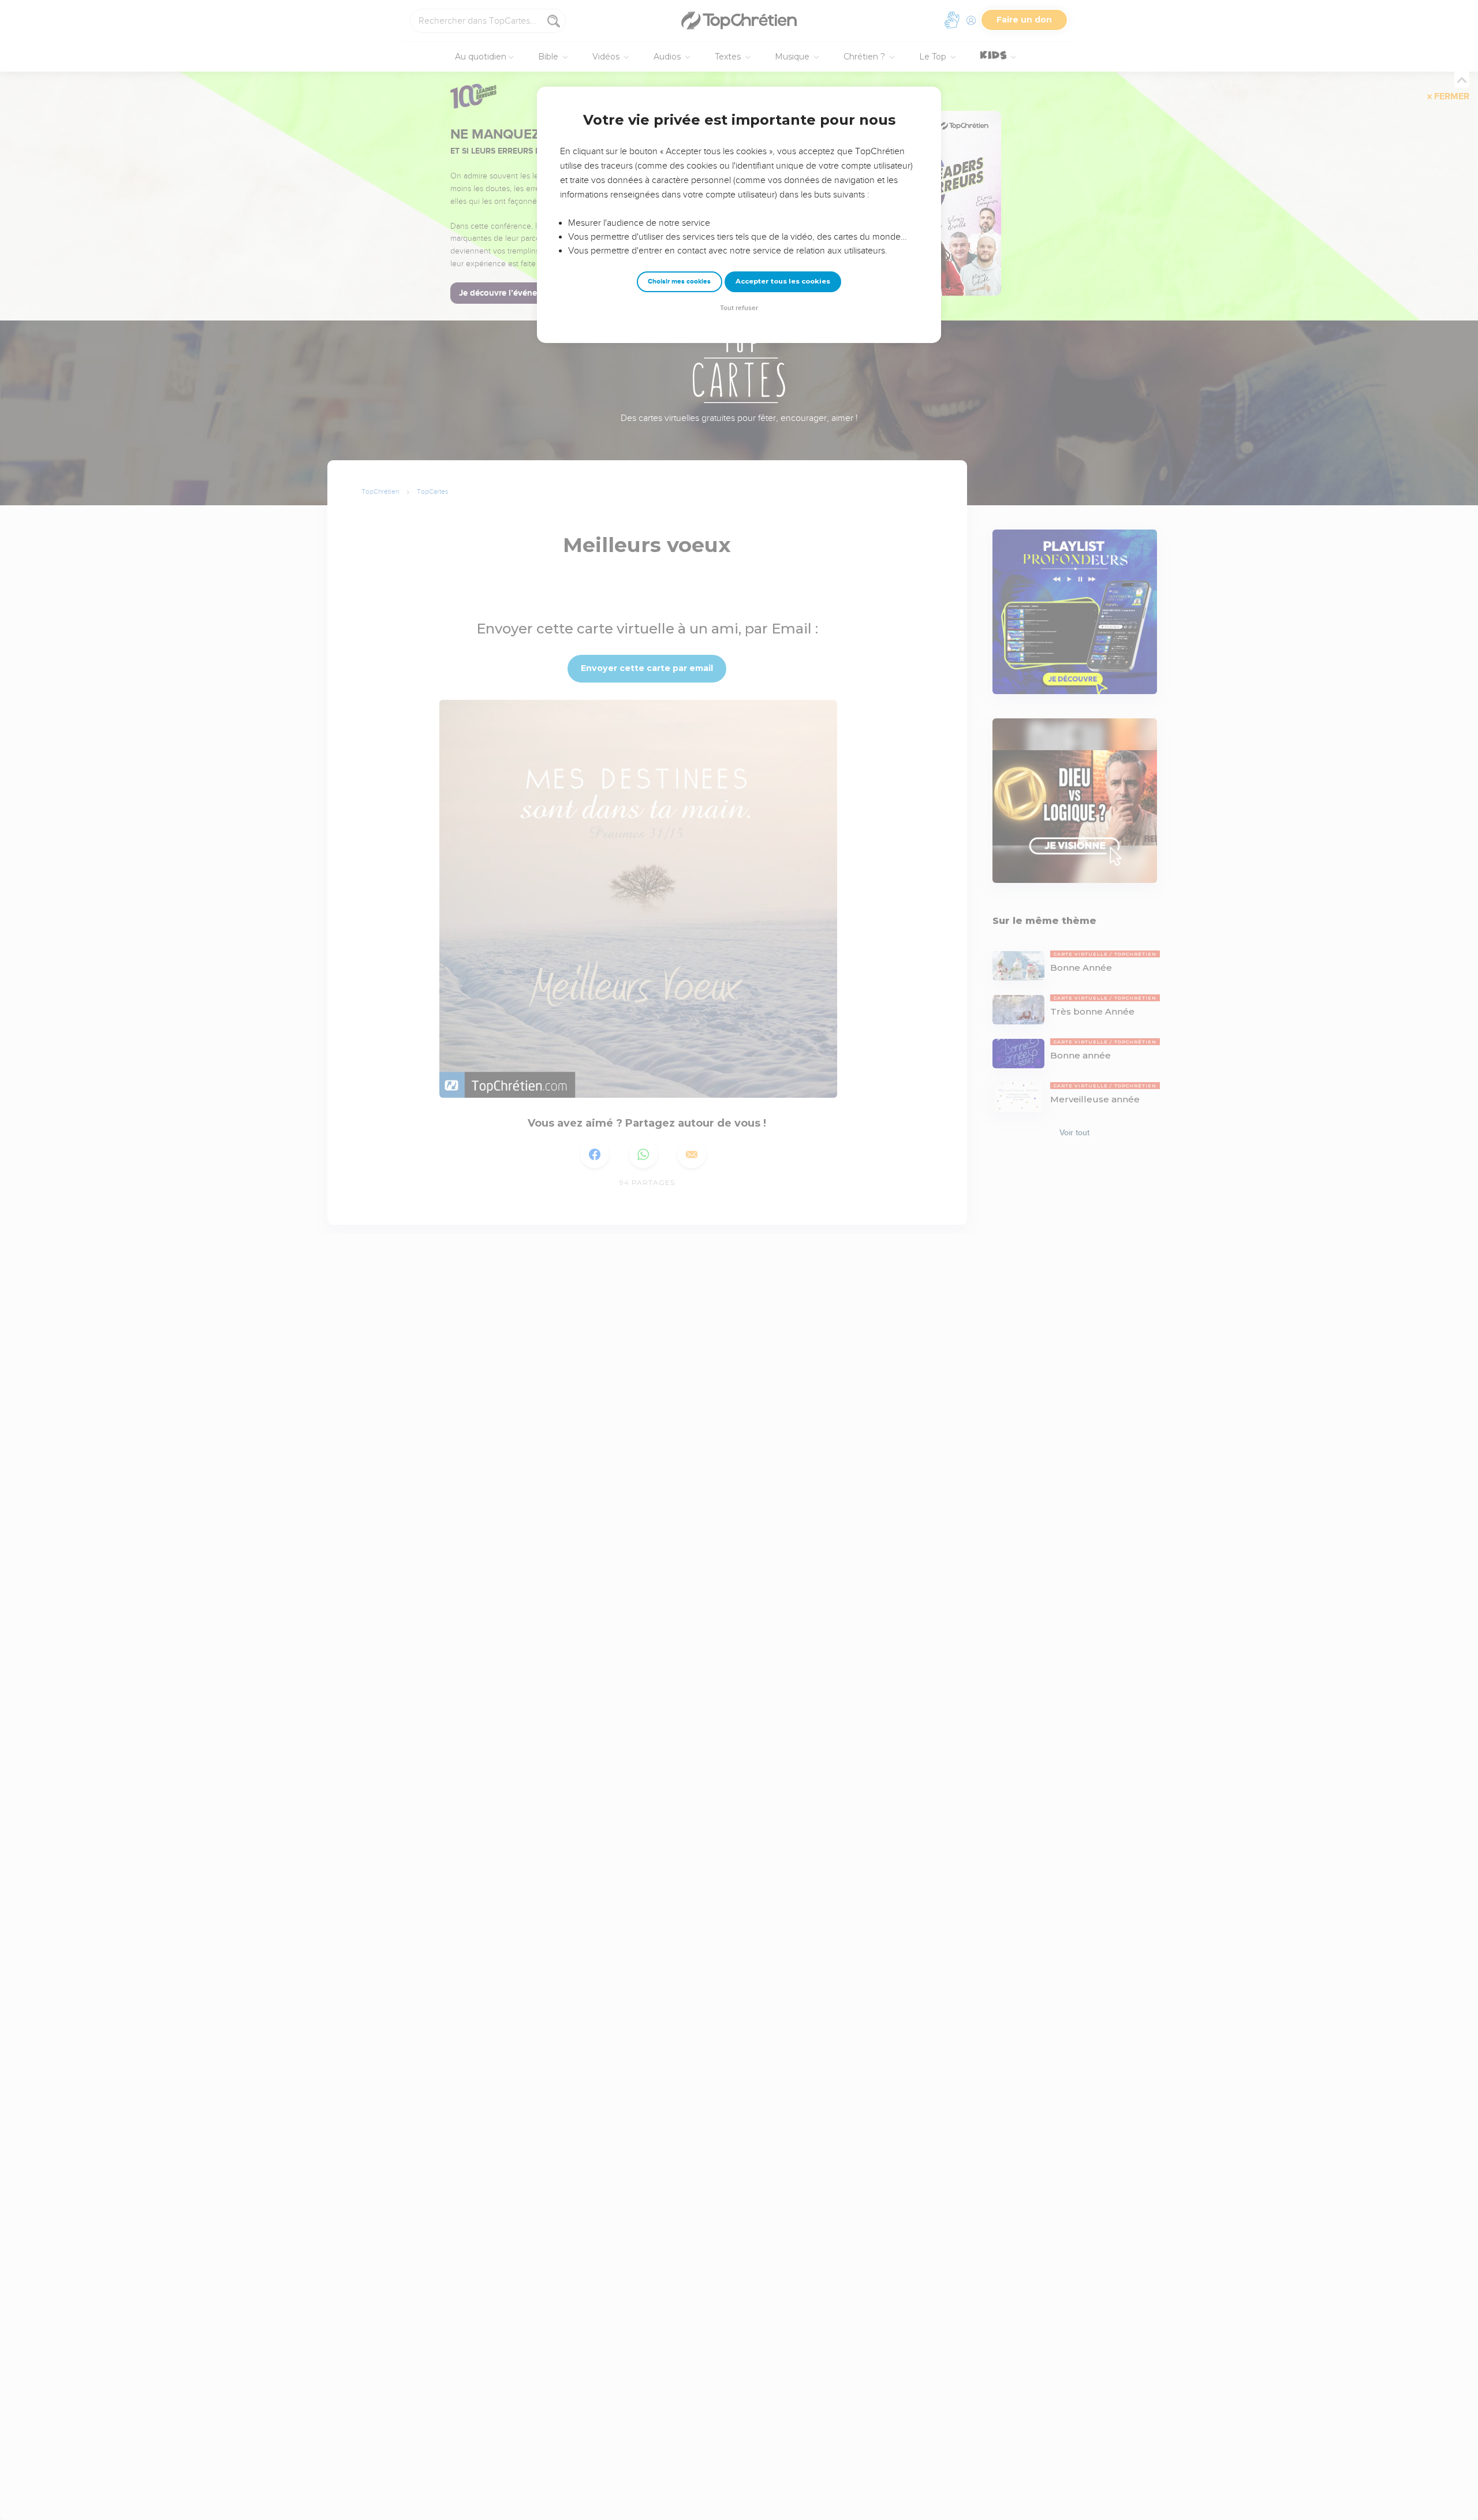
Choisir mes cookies (679, 282)
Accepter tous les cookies (783, 281)
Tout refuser (739, 308)
